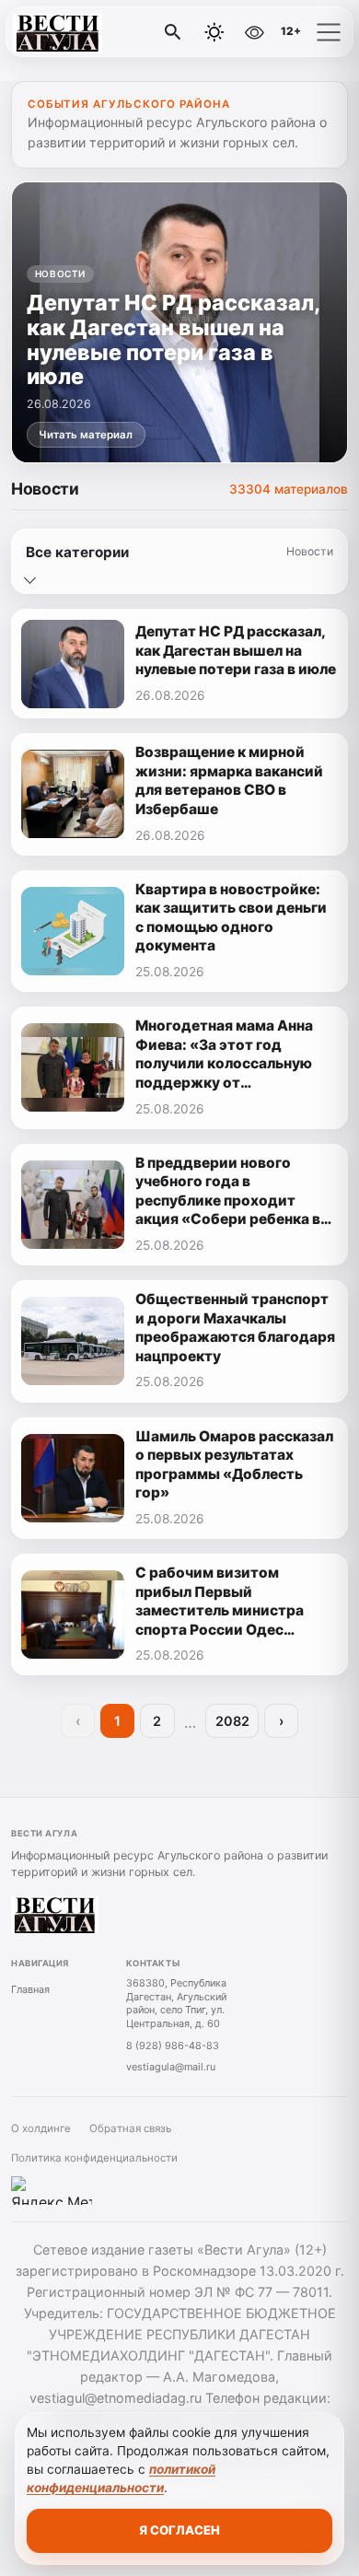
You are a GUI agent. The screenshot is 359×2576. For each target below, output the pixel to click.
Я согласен (179, 2530)
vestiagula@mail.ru (171, 2067)
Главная (30, 1989)
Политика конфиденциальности (94, 2158)
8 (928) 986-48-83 (173, 2046)
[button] (329, 32)
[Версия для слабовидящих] (254, 32)
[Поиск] (173, 32)
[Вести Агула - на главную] (90, 32)
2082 (232, 1721)
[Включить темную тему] (214, 32)
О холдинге (41, 2128)
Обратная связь (130, 2128)
